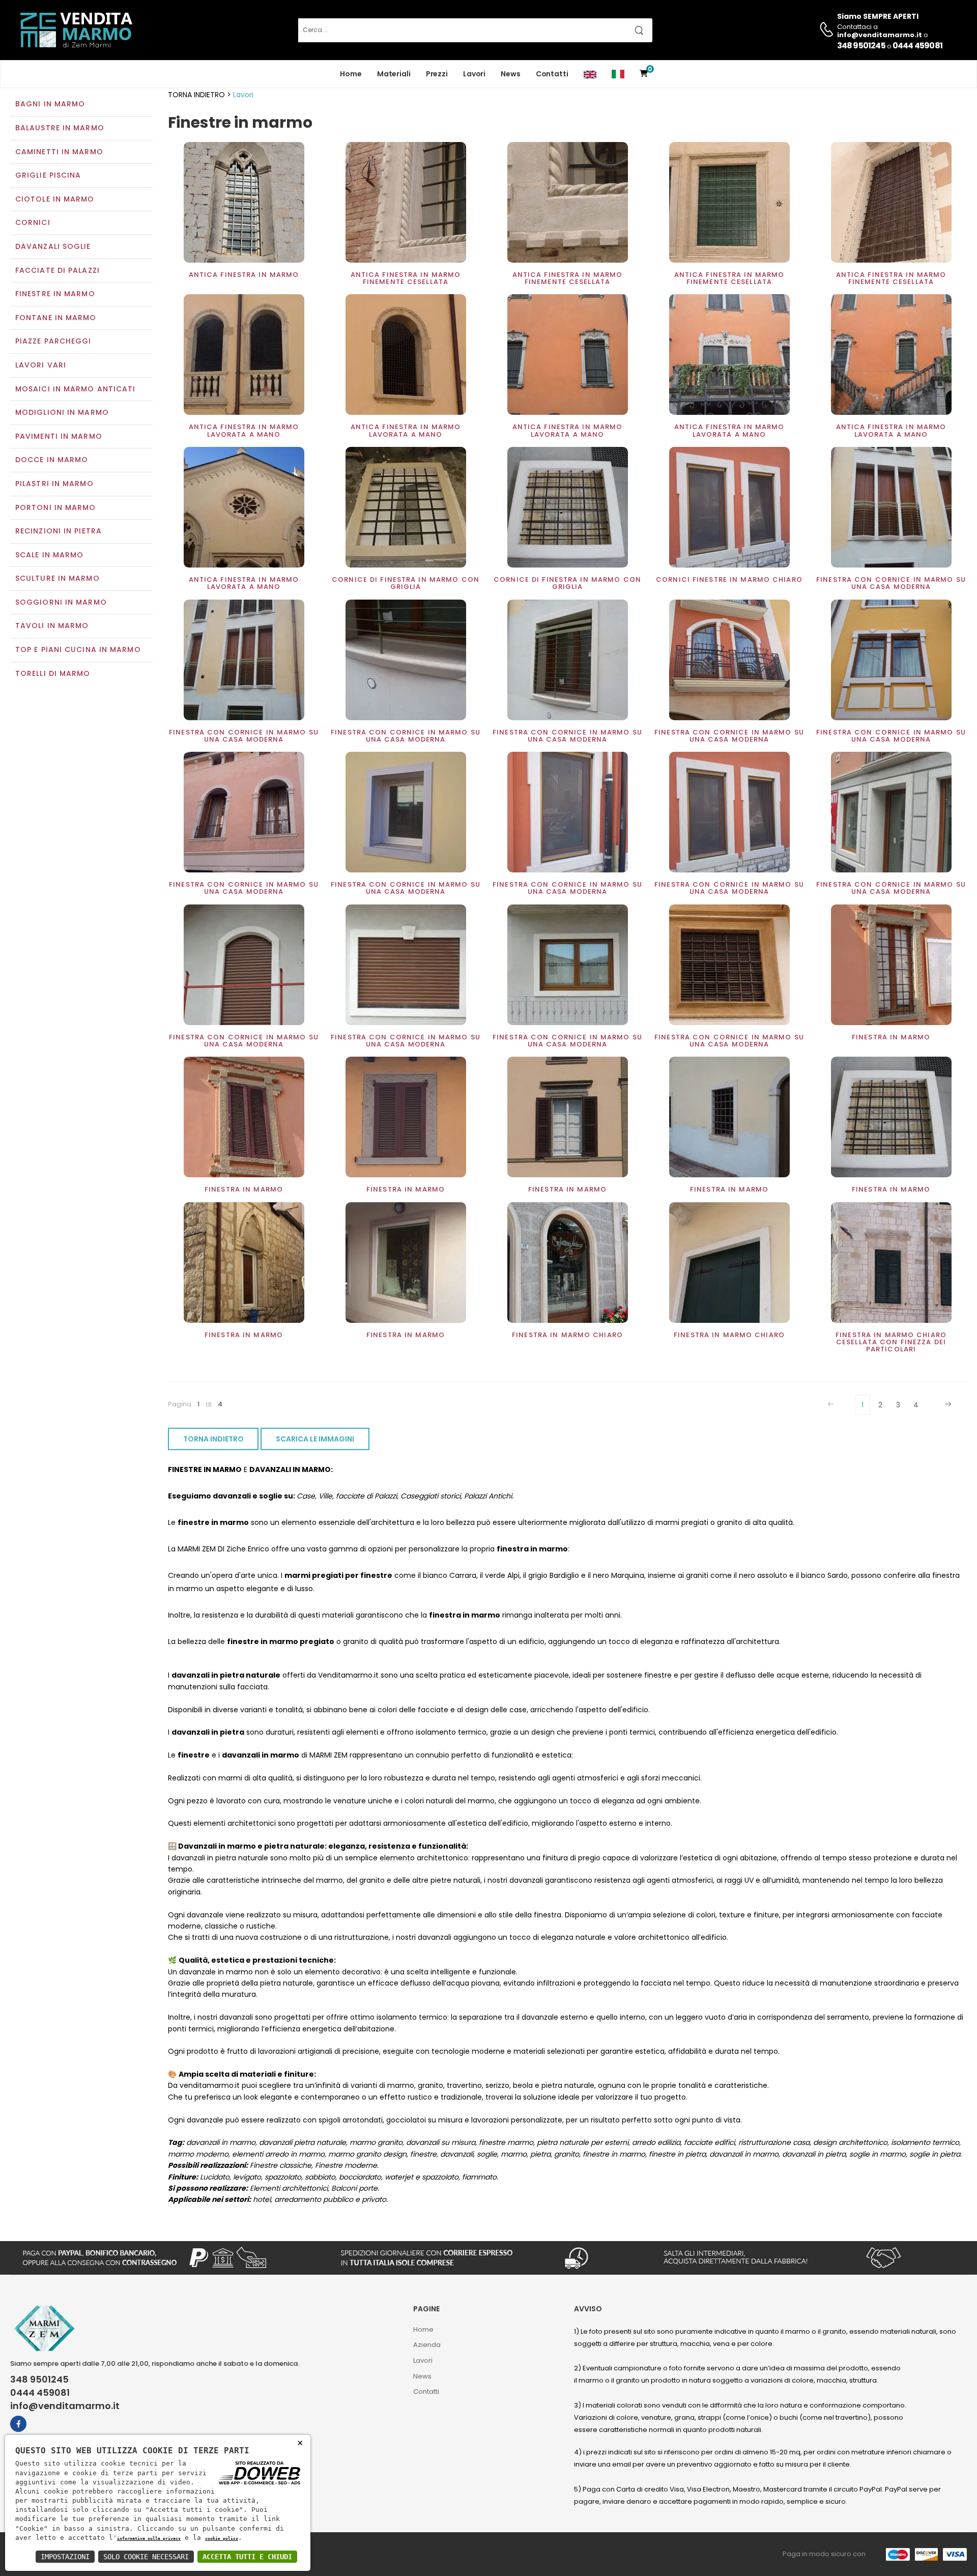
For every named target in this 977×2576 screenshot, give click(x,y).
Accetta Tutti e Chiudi (247, 2557)
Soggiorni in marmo (61, 602)
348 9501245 (861, 46)
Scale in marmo (49, 555)
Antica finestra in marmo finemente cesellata (406, 278)
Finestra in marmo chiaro (567, 1335)
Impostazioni (65, 2557)
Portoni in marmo (56, 507)
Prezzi (437, 74)
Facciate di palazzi (58, 270)
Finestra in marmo (891, 1037)
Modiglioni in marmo (62, 412)
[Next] (947, 1405)
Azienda (427, 2345)
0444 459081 (917, 46)
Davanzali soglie (53, 246)
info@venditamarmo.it (65, 2406)
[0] (644, 74)
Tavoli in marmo (52, 626)
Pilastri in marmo (54, 484)
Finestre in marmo (55, 294)
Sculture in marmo (58, 578)
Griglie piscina (48, 175)
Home (351, 74)
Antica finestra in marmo (244, 275)
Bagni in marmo (50, 104)
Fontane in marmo (56, 318)
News (511, 74)
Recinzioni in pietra (59, 531)
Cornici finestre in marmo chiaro (729, 579)
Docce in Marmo (52, 460)
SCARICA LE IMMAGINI (315, 1439)
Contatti (552, 74)
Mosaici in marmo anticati (76, 389)
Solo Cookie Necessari (146, 2557)
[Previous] (832, 1405)
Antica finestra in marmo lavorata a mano (244, 430)
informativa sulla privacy (149, 2538)
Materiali (394, 74)
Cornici (33, 222)
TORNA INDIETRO (213, 1439)
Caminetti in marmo (59, 152)
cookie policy (222, 2538)
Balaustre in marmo (60, 128)
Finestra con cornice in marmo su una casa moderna (891, 583)
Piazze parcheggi (53, 341)
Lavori (474, 74)
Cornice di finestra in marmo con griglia (406, 583)
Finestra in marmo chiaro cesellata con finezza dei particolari (891, 1342)
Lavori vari (41, 365)
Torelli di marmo (53, 673)
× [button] (300, 2442)
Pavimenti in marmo (59, 436)
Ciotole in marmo (55, 199)
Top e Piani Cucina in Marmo (78, 649)
